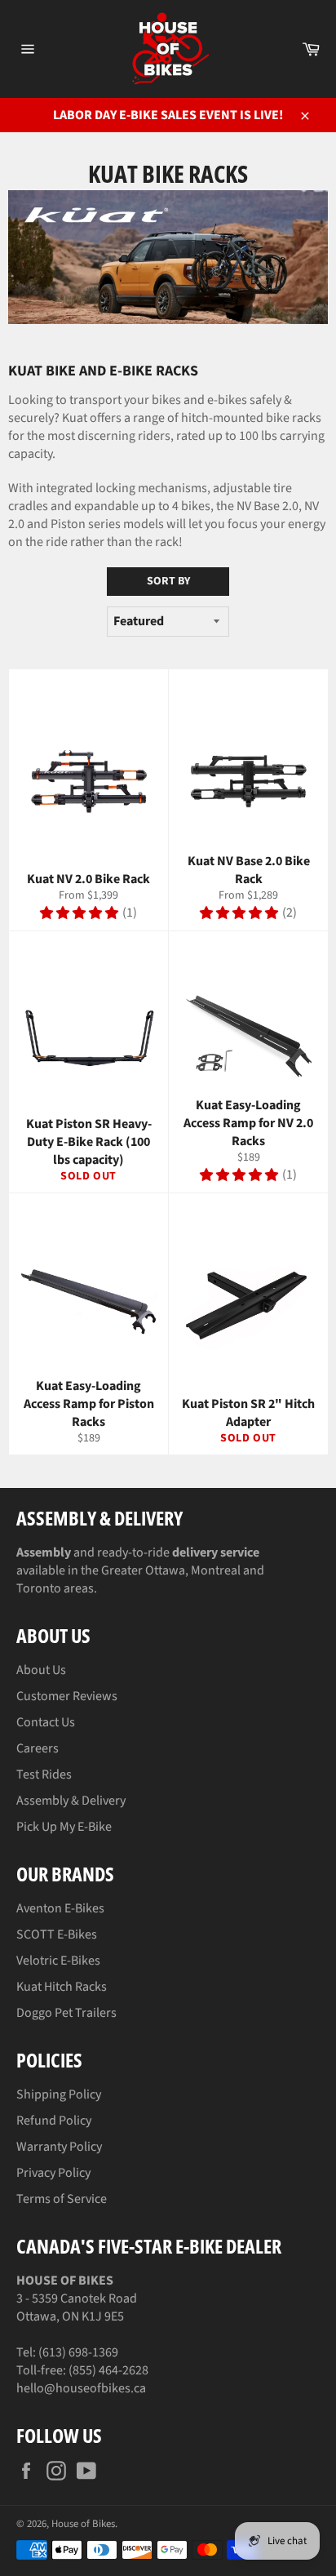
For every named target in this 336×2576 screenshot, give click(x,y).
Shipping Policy (59, 2094)
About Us (41, 1670)
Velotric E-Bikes (58, 1961)
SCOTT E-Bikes (57, 1934)
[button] (79, 913)
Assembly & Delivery (71, 1801)
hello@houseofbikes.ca (81, 2388)
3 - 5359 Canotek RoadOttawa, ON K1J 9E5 (77, 2298)
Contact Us (46, 1722)
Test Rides (44, 1774)
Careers (38, 1748)
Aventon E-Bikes (60, 1908)
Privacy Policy (53, 2173)
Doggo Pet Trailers (66, 2013)
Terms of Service (62, 2199)
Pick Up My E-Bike (64, 1827)
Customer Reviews (67, 1696)
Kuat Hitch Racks (62, 1987)
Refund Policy (54, 2121)
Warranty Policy (59, 2147)
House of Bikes (83, 2524)
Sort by (168, 581)
